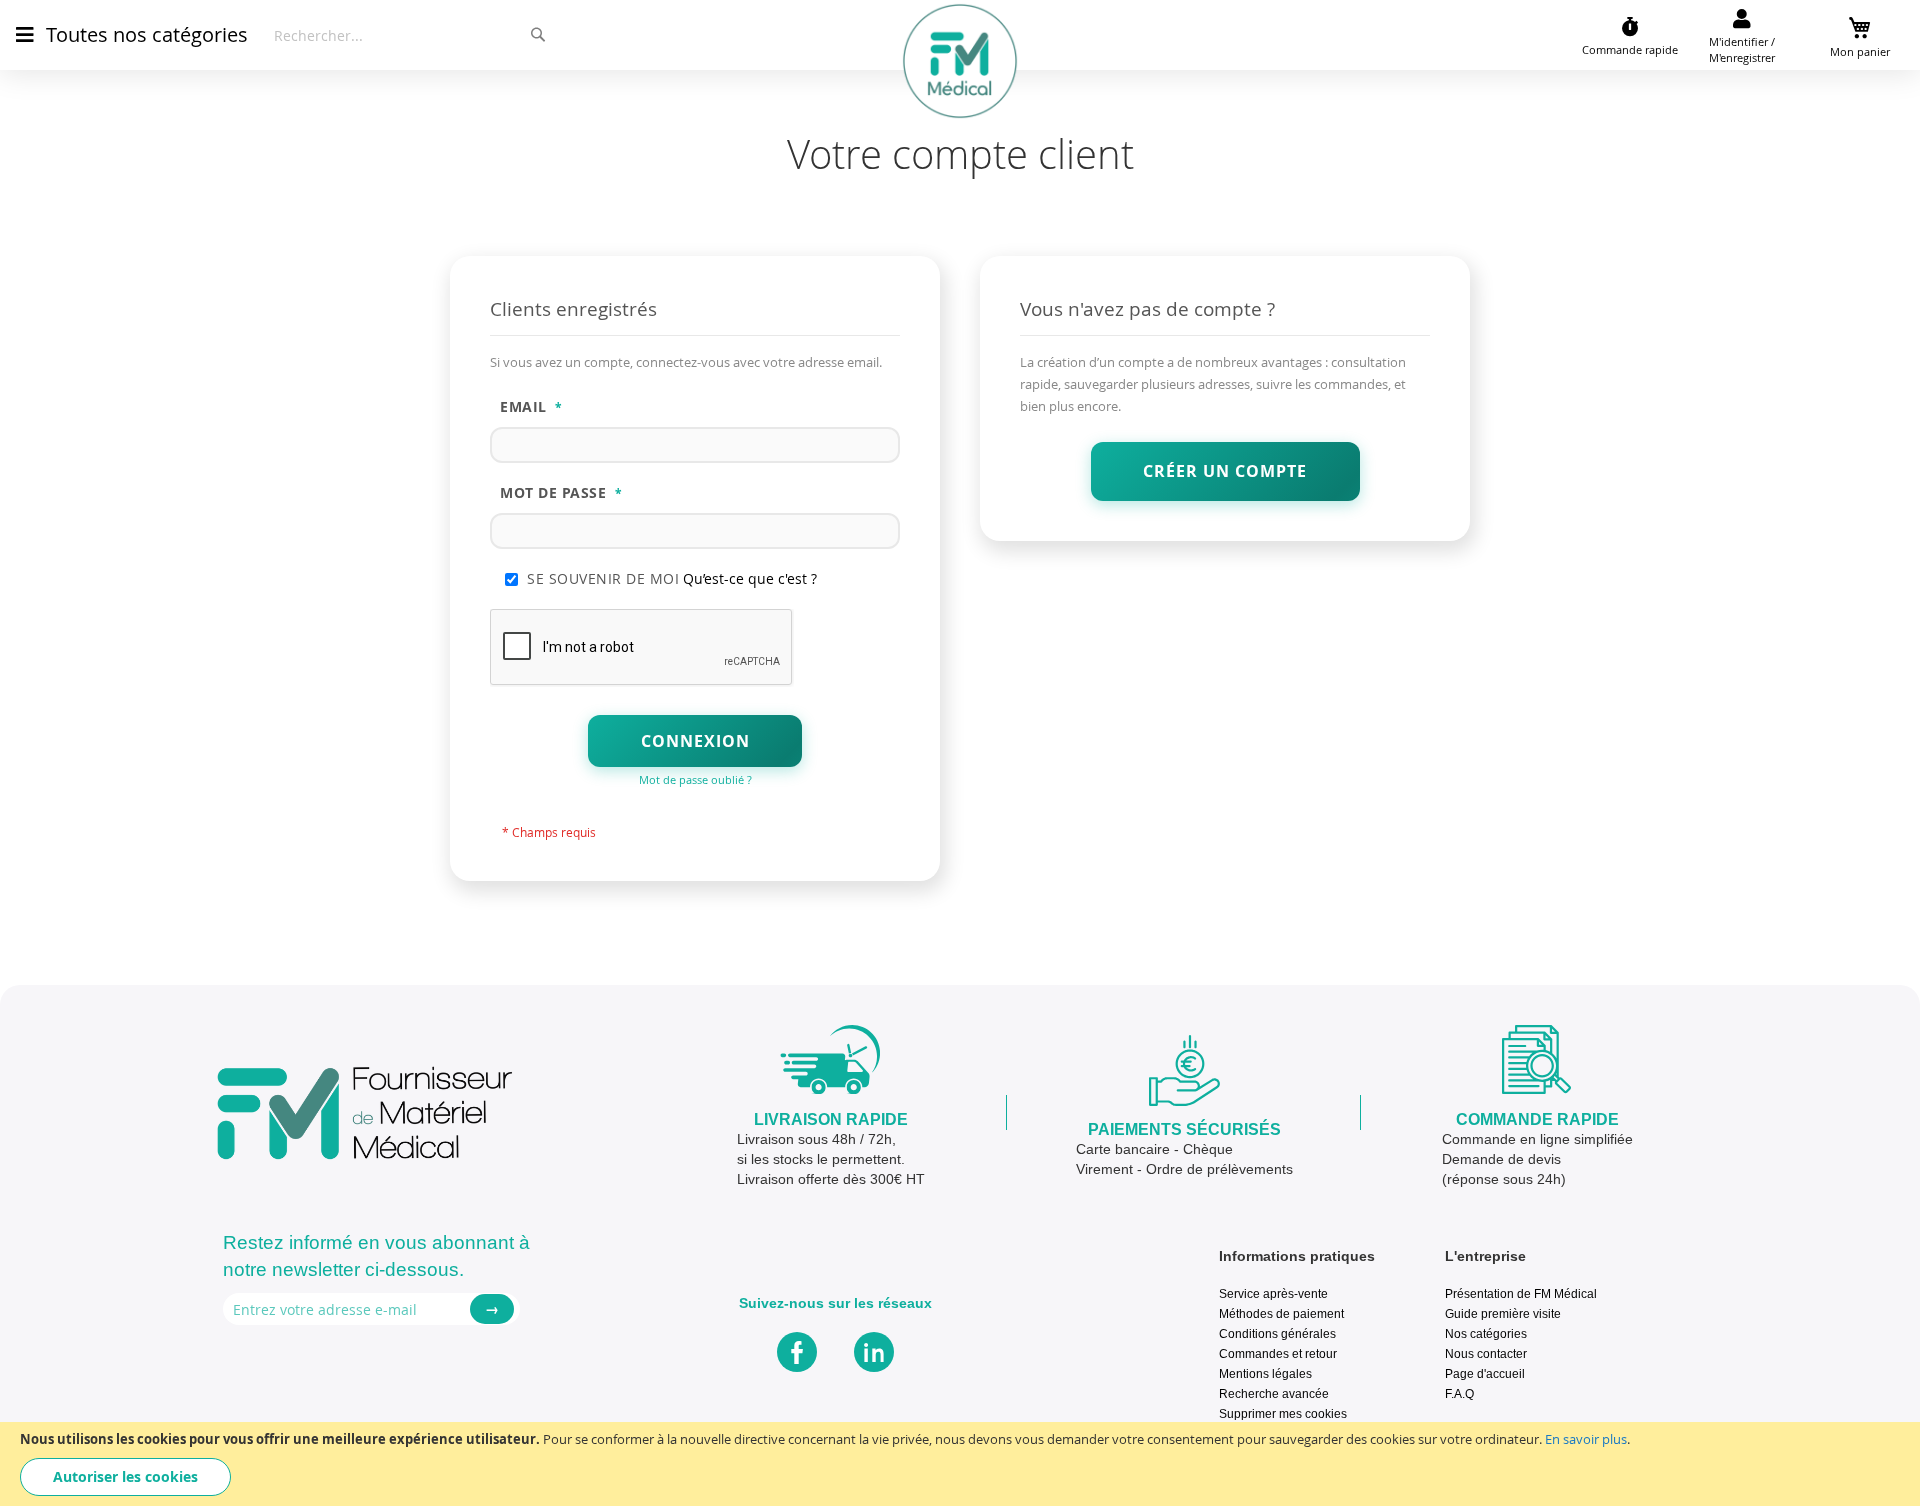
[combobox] (411, 35)
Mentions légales (1265, 1373)
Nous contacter (1486, 1353)
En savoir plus (1586, 1439)
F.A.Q (1459, 1393)
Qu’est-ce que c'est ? (750, 578)
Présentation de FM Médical (1521, 1293)
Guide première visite (1503, 1313)
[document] (960, 1464)
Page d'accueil (1485, 1373)
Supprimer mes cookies (1283, 1413)
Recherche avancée (1274, 1393)
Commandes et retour (1278, 1353)
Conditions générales (1277, 1333)
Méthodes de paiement (1281, 1313)
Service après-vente (1273, 1293)
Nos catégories (1486, 1333)
